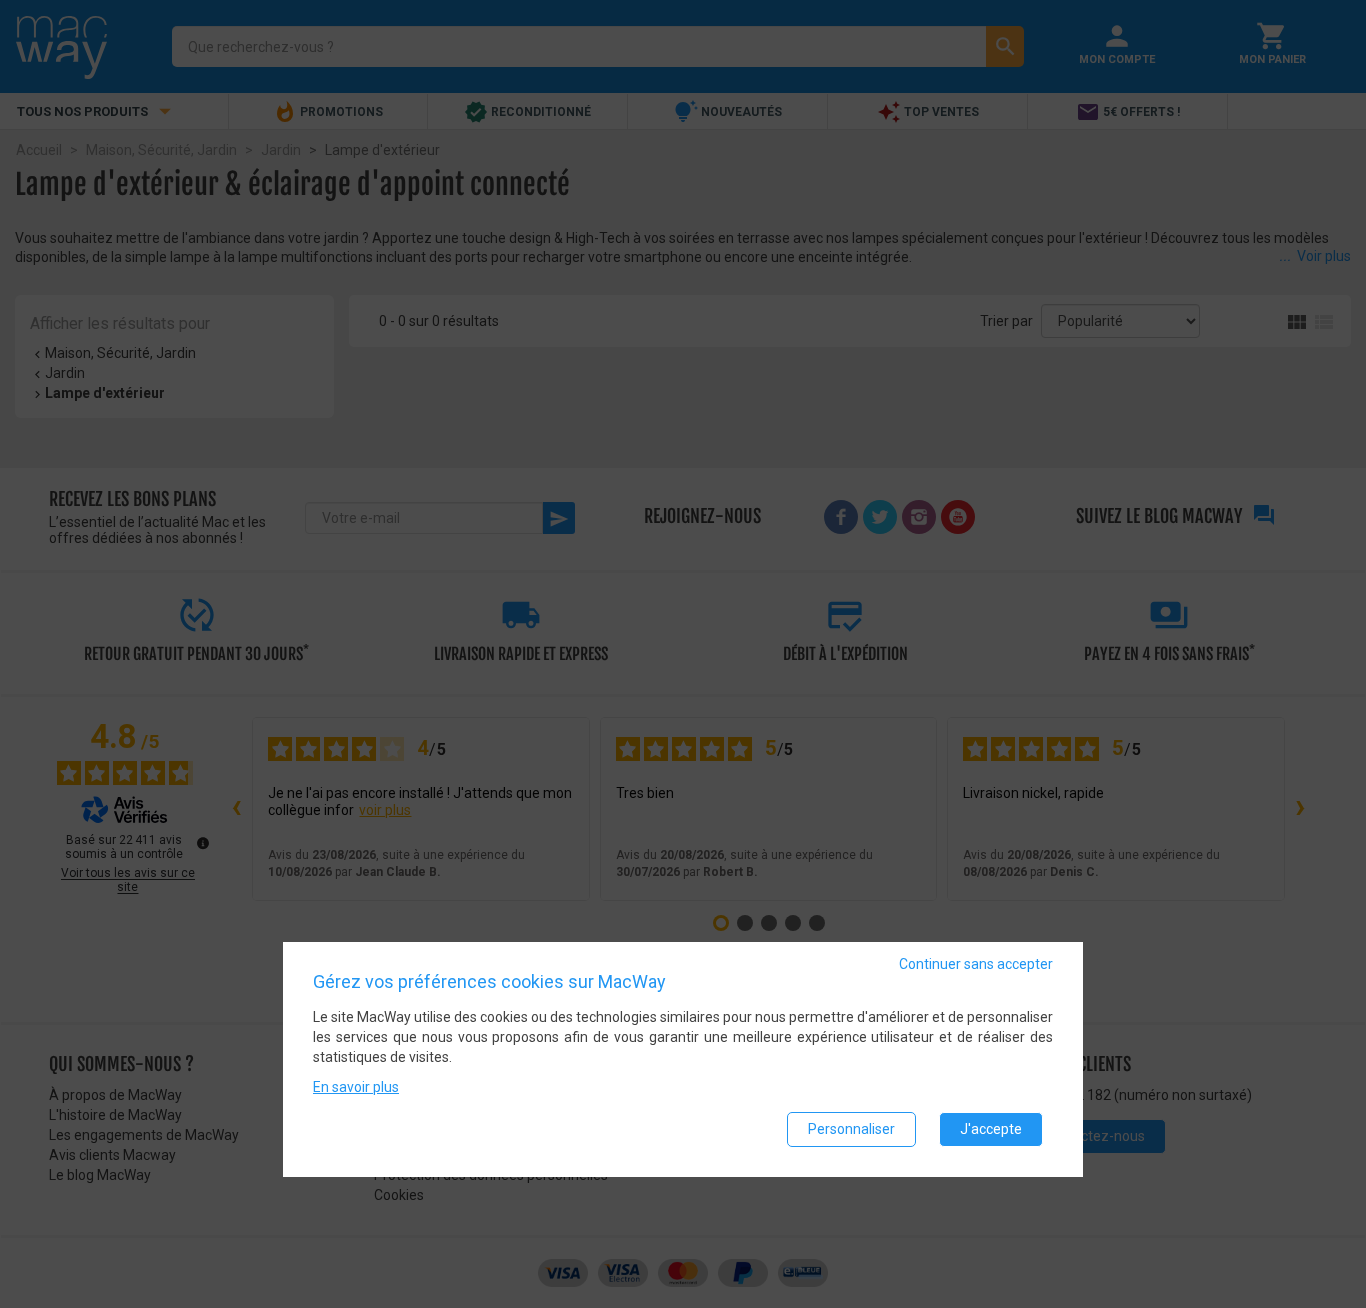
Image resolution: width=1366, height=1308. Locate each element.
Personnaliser (851, 1129)
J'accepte (991, 1129)
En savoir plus (356, 1087)
